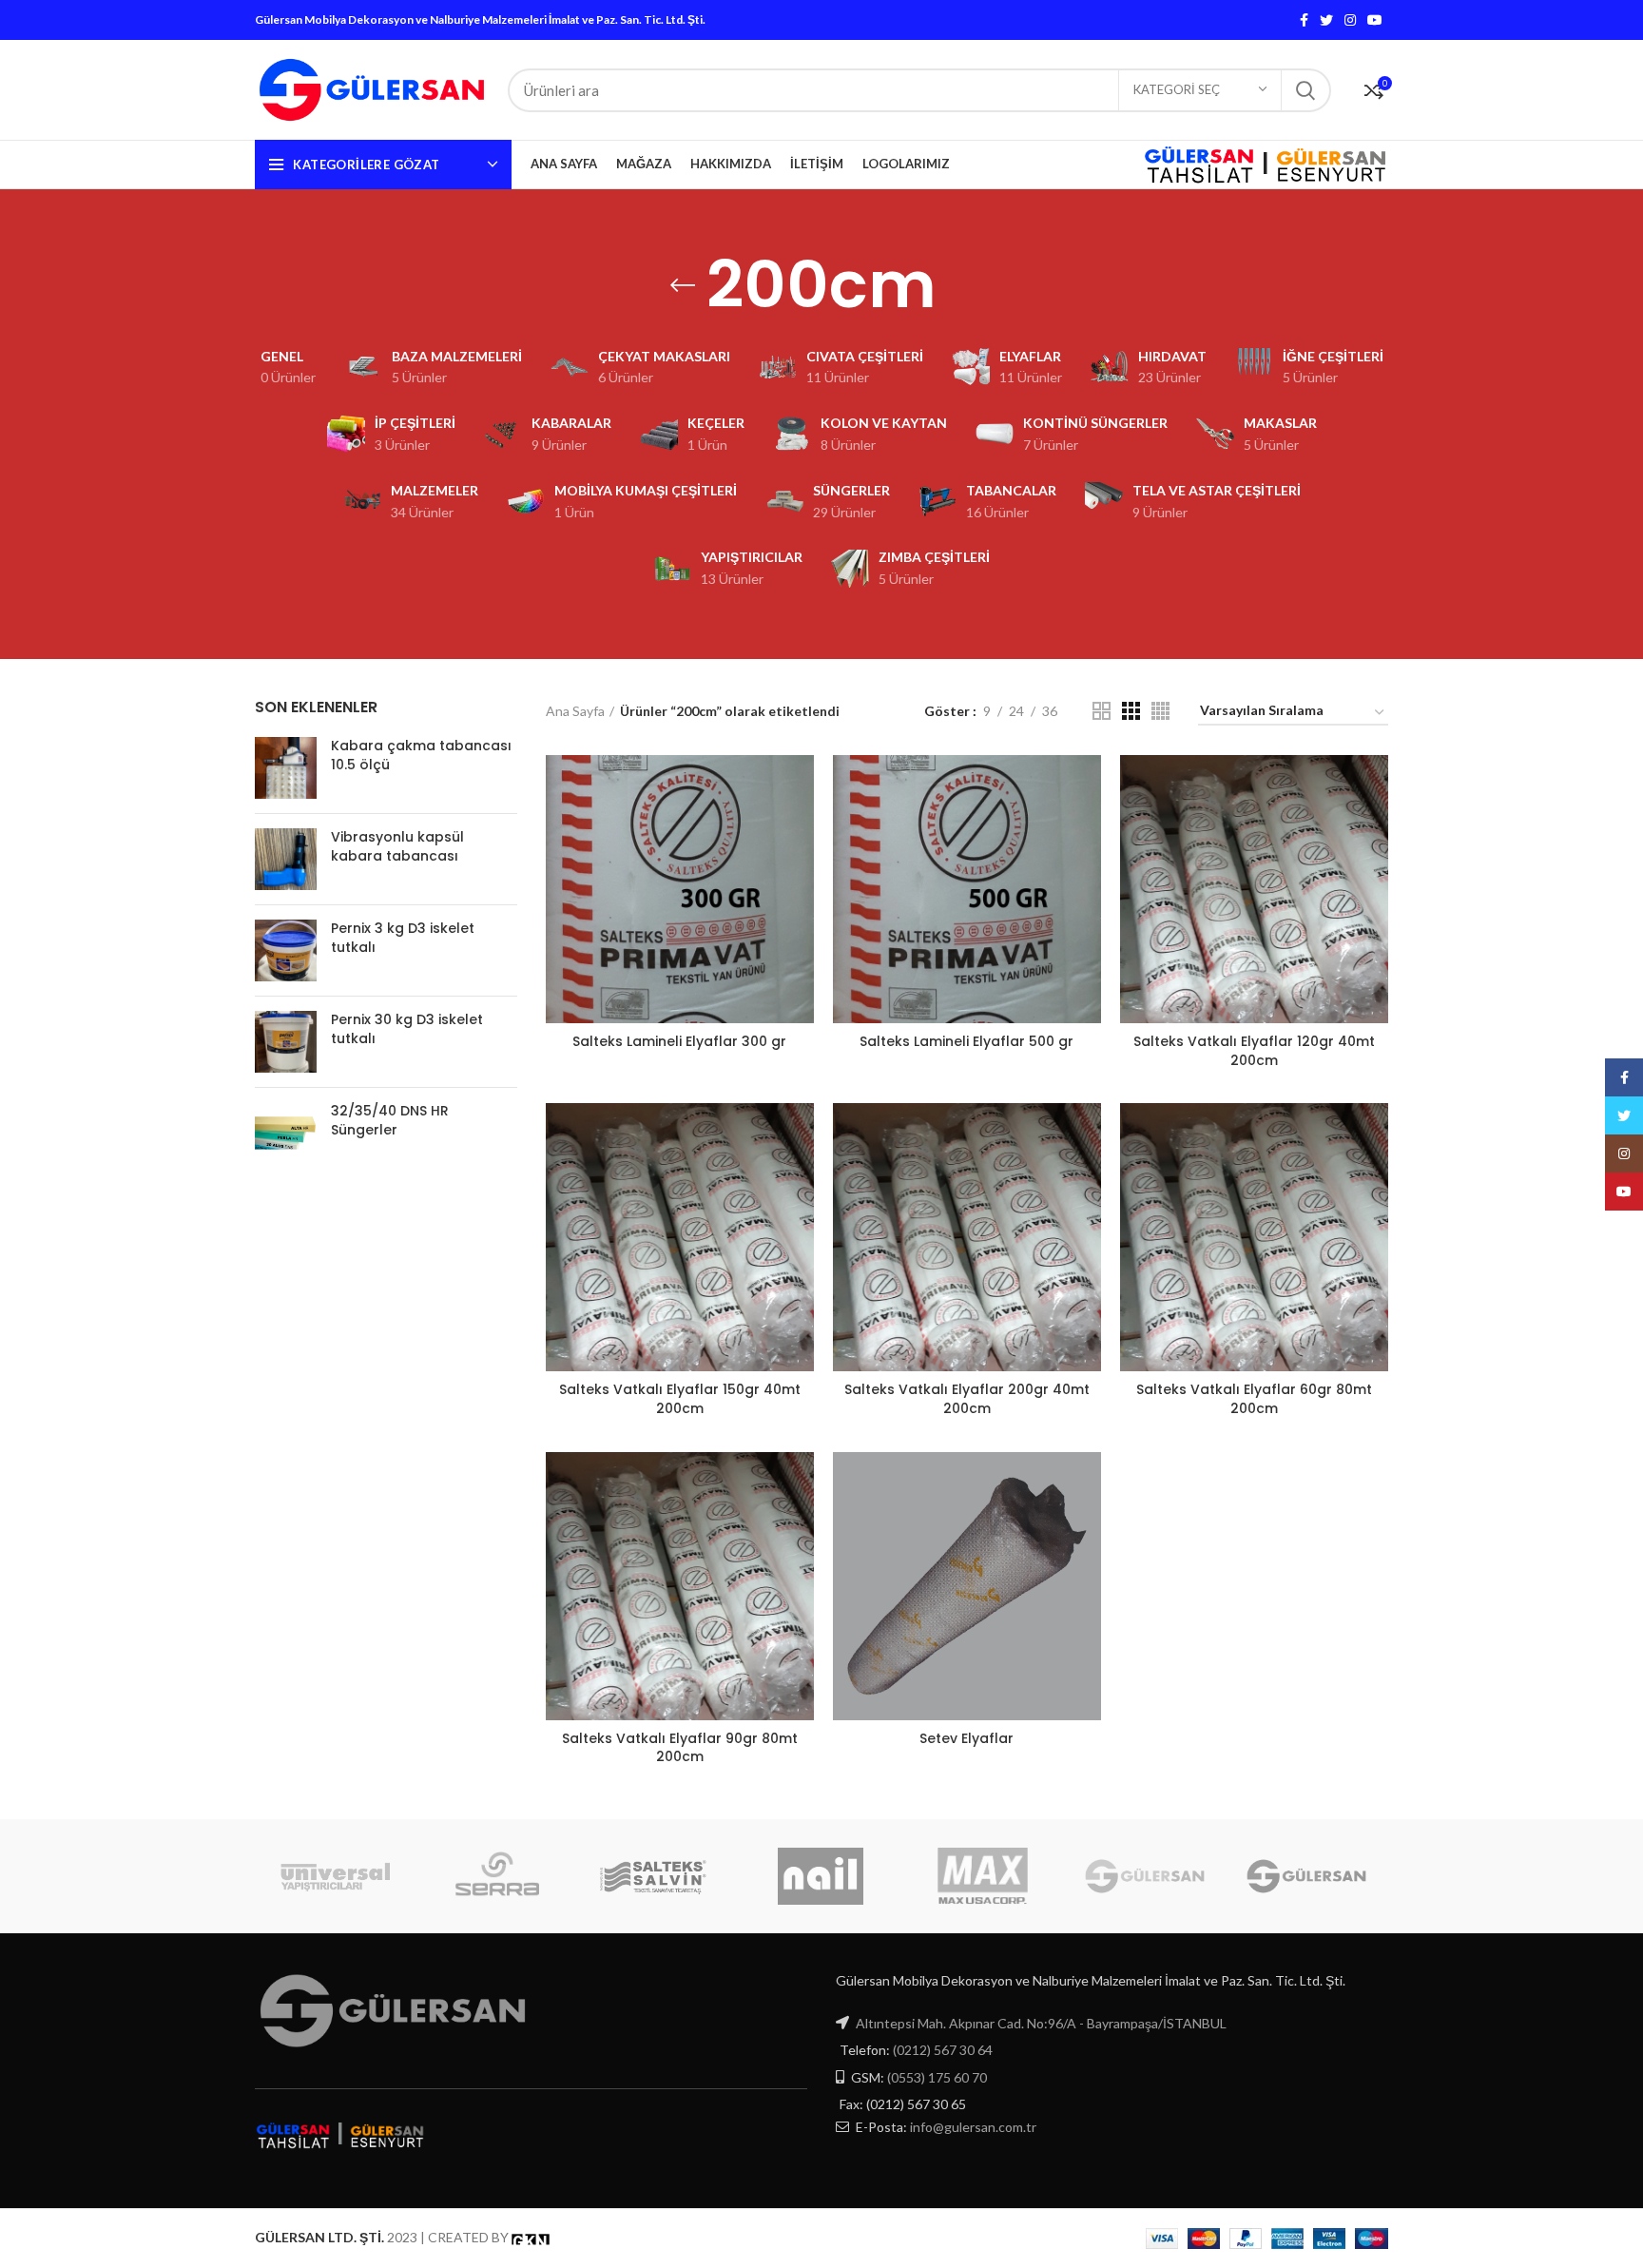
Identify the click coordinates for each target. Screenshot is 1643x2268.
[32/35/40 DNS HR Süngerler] (286, 1133)
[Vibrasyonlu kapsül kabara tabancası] (286, 859)
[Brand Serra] (497, 1876)
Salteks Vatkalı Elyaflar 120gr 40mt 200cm (1254, 1051)
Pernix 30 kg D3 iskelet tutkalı (407, 1029)
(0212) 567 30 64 (943, 2050)
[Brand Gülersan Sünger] (1145, 1876)
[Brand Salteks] (659, 1876)
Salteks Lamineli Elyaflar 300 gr (679, 1041)
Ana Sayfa (575, 711)
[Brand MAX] (982, 1876)
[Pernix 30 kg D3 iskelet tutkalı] (286, 1042)
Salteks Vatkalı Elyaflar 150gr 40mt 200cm (680, 1399)
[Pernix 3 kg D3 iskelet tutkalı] (286, 950)
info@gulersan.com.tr (973, 2127)
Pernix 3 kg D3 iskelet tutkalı (403, 938)
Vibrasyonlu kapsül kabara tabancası (397, 847)
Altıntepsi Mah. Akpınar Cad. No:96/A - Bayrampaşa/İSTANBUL (1041, 2023)
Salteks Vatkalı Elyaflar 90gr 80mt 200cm (680, 1748)
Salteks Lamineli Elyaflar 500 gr (966, 1041)
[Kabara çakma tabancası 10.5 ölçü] (286, 768)
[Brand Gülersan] (1306, 1876)
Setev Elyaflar (966, 1738)
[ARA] (1305, 90)
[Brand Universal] (336, 1876)
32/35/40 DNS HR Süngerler (390, 1121)
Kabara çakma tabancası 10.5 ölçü (421, 756)
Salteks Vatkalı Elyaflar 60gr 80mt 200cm (1254, 1399)
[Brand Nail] (821, 1876)
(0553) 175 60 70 (937, 2077)
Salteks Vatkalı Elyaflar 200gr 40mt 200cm (967, 1399)
